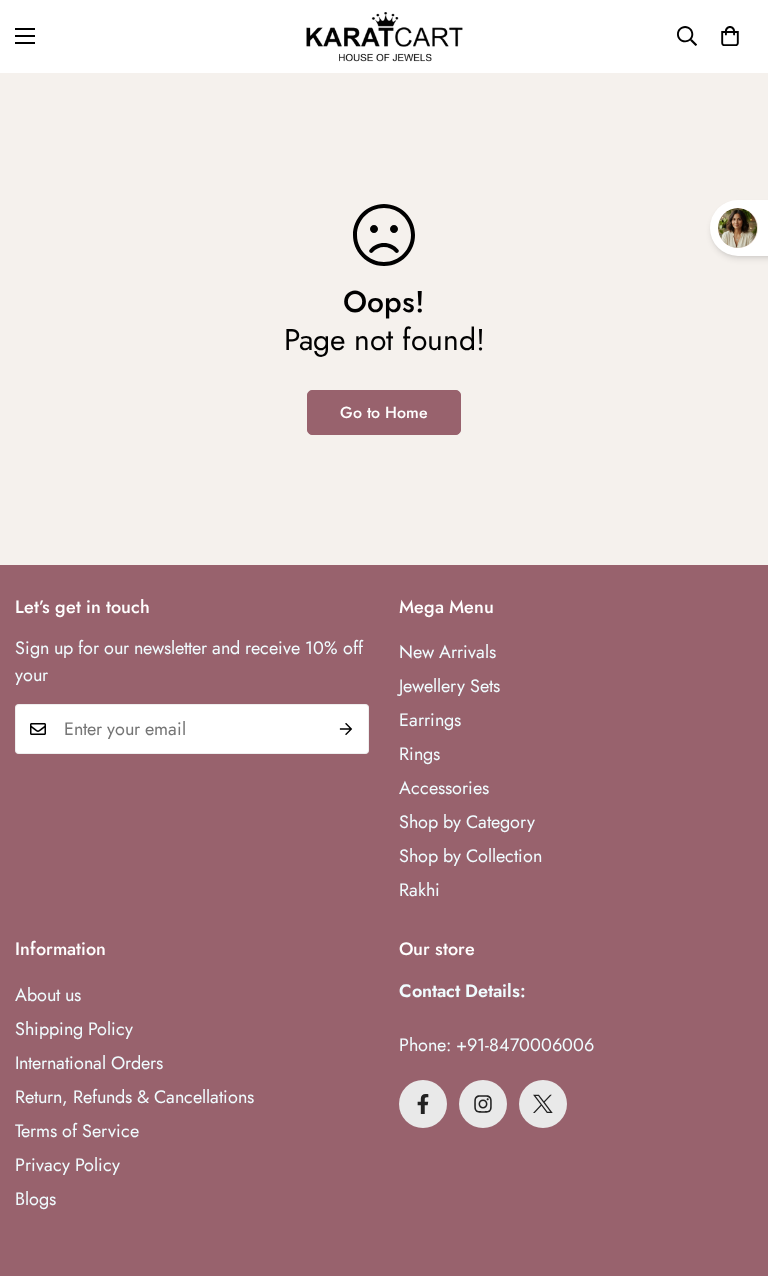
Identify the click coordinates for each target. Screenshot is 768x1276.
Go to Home (384, 412)
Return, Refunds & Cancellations (134, 1097)
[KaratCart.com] (384, 36)
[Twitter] (543, 1104)
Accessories (444, 788)
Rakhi (419, 890)
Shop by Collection (470, 856)
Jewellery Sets (449, 686)
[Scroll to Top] (729, 1167)
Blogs (35, 1199)
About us (48, 995)
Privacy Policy (67, 1165)
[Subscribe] (346, 729)
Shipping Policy (74, 1029)
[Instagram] (483, 1104)
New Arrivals (447, 652)
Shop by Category (467, 822)
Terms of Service (77, 1131)
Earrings (430, 720)
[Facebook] (423, 1104)
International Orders (89, 1063)
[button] (730, 36)
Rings (419, 754)
